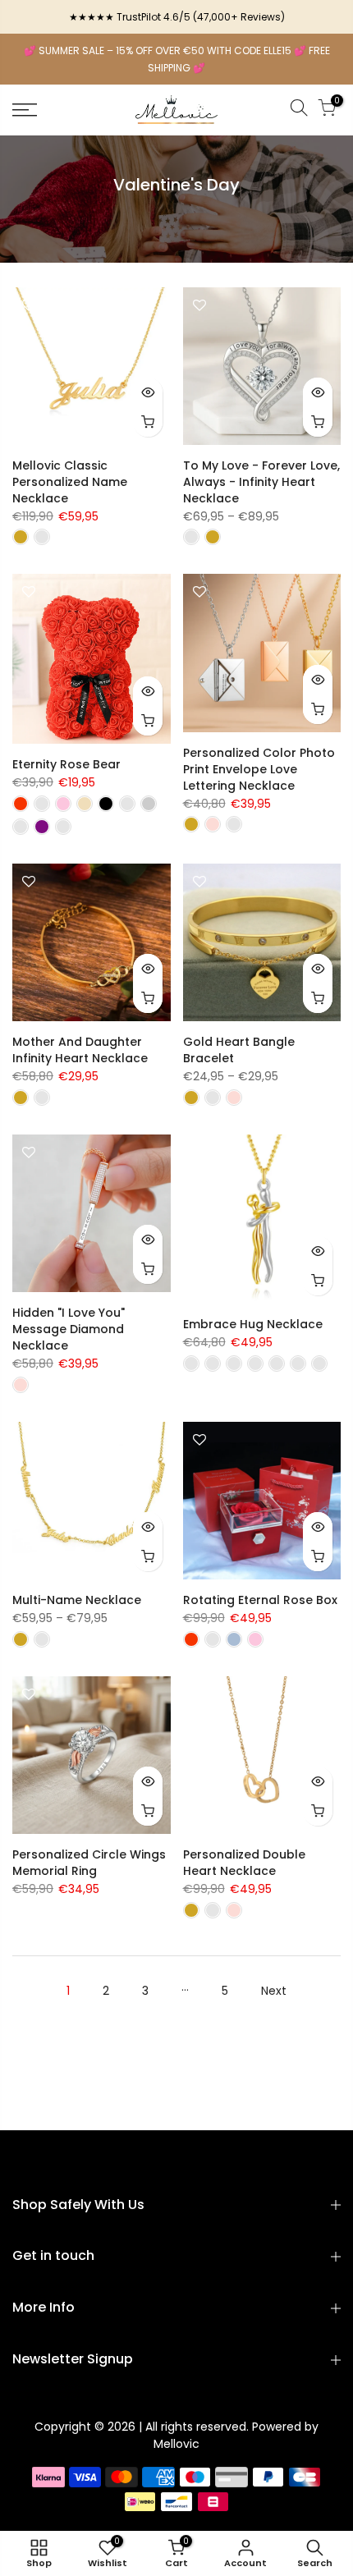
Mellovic (176, 2444)
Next (274, 1991)
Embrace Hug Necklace (253, 1324)
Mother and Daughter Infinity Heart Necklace (80, 1050)
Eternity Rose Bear (66, 764)
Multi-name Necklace (77, 1600)
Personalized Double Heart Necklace (244, 1863)
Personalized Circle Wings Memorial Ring (89, 1863)
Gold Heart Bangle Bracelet (239, 1050)
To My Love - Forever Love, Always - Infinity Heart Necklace (261, 482)
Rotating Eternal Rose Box (260, 1600)
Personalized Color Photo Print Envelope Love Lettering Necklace (259, 769)
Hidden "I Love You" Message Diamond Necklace (69, 1329)
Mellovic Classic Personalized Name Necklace (70, 482)
